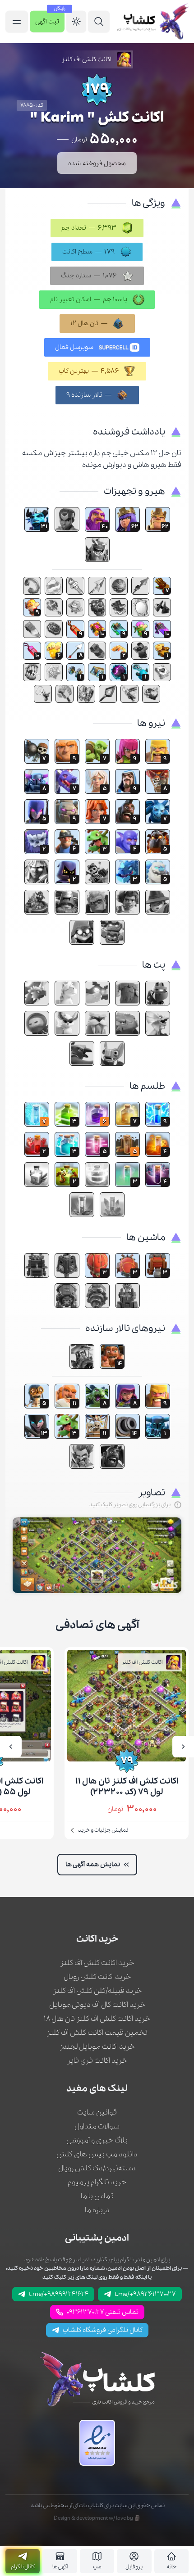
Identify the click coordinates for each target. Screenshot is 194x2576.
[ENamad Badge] (97, 2443)
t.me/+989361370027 (145, 2294)
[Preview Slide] (183, 1747)
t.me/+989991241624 (59, 2294)
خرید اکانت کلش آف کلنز (97, 1963)
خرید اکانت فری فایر (97, 2061)
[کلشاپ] (152, 22)
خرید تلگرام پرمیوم (97, 2182)
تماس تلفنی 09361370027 (103, 2312)
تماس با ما (97, 2196)
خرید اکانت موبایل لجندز (97, 2047)
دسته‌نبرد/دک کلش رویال (97, 2168)
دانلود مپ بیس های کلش (97, 2154)
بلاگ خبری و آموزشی (97, 2140)
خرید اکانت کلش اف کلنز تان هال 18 (97, 2019)
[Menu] (99, 22)
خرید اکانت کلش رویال (97, 1977)
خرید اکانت (97, 1939)
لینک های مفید (97, 2089)
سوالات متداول (97, 2126)
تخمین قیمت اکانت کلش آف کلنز (97, 2033)
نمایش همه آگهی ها (93, 1865)
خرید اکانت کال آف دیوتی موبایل (97, 2005)
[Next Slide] (11, 1747)
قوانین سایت (97, 2112)
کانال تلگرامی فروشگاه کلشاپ (103, 2330)
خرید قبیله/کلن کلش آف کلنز (97, 1991)
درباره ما (97, 2210)
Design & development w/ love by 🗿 (97, 2518)
